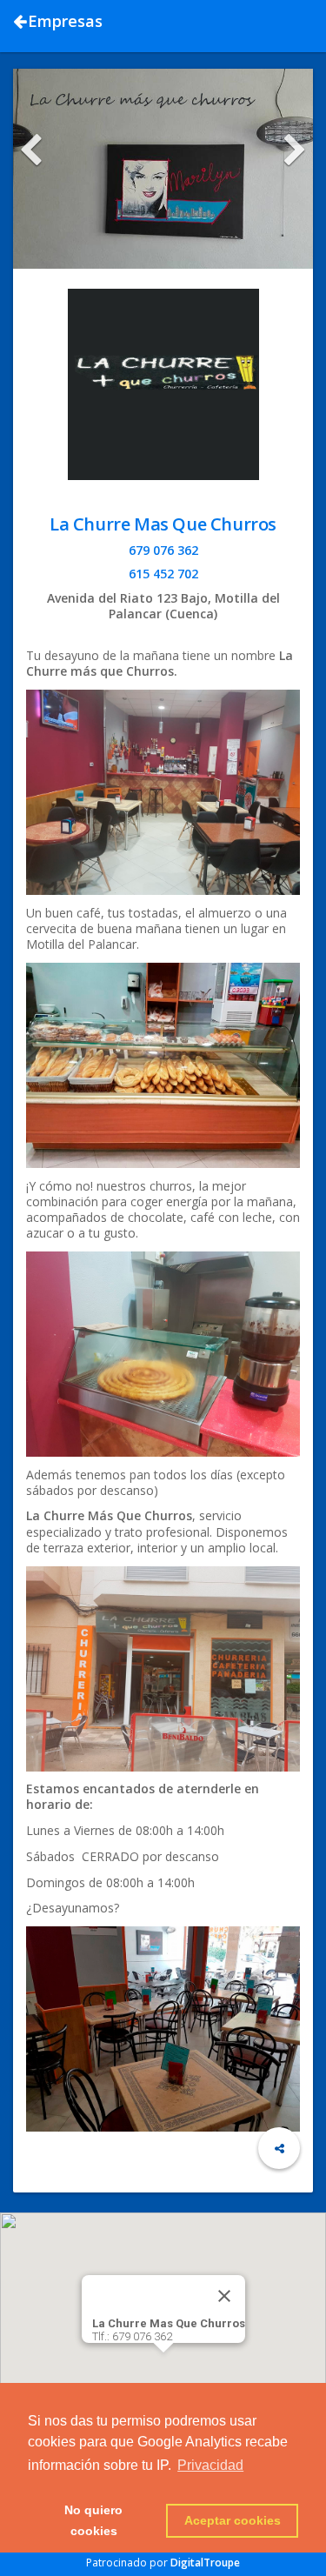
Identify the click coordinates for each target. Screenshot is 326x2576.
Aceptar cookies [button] (233, 2520)
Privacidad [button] (210, 2465)
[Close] (224, 2296)
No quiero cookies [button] (93, 2520)
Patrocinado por (163, 2563)
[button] (163, 2363)
